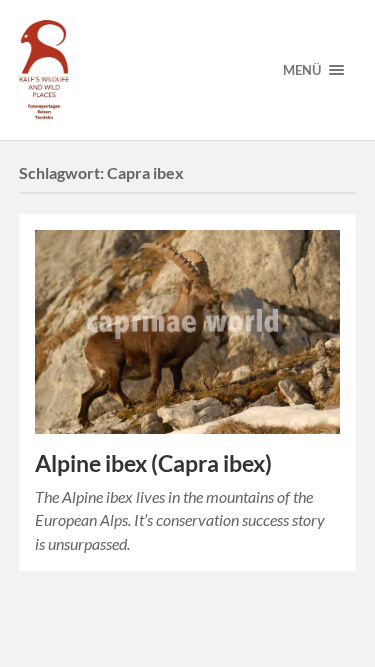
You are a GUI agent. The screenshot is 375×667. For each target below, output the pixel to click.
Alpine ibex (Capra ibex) (153, 463)
